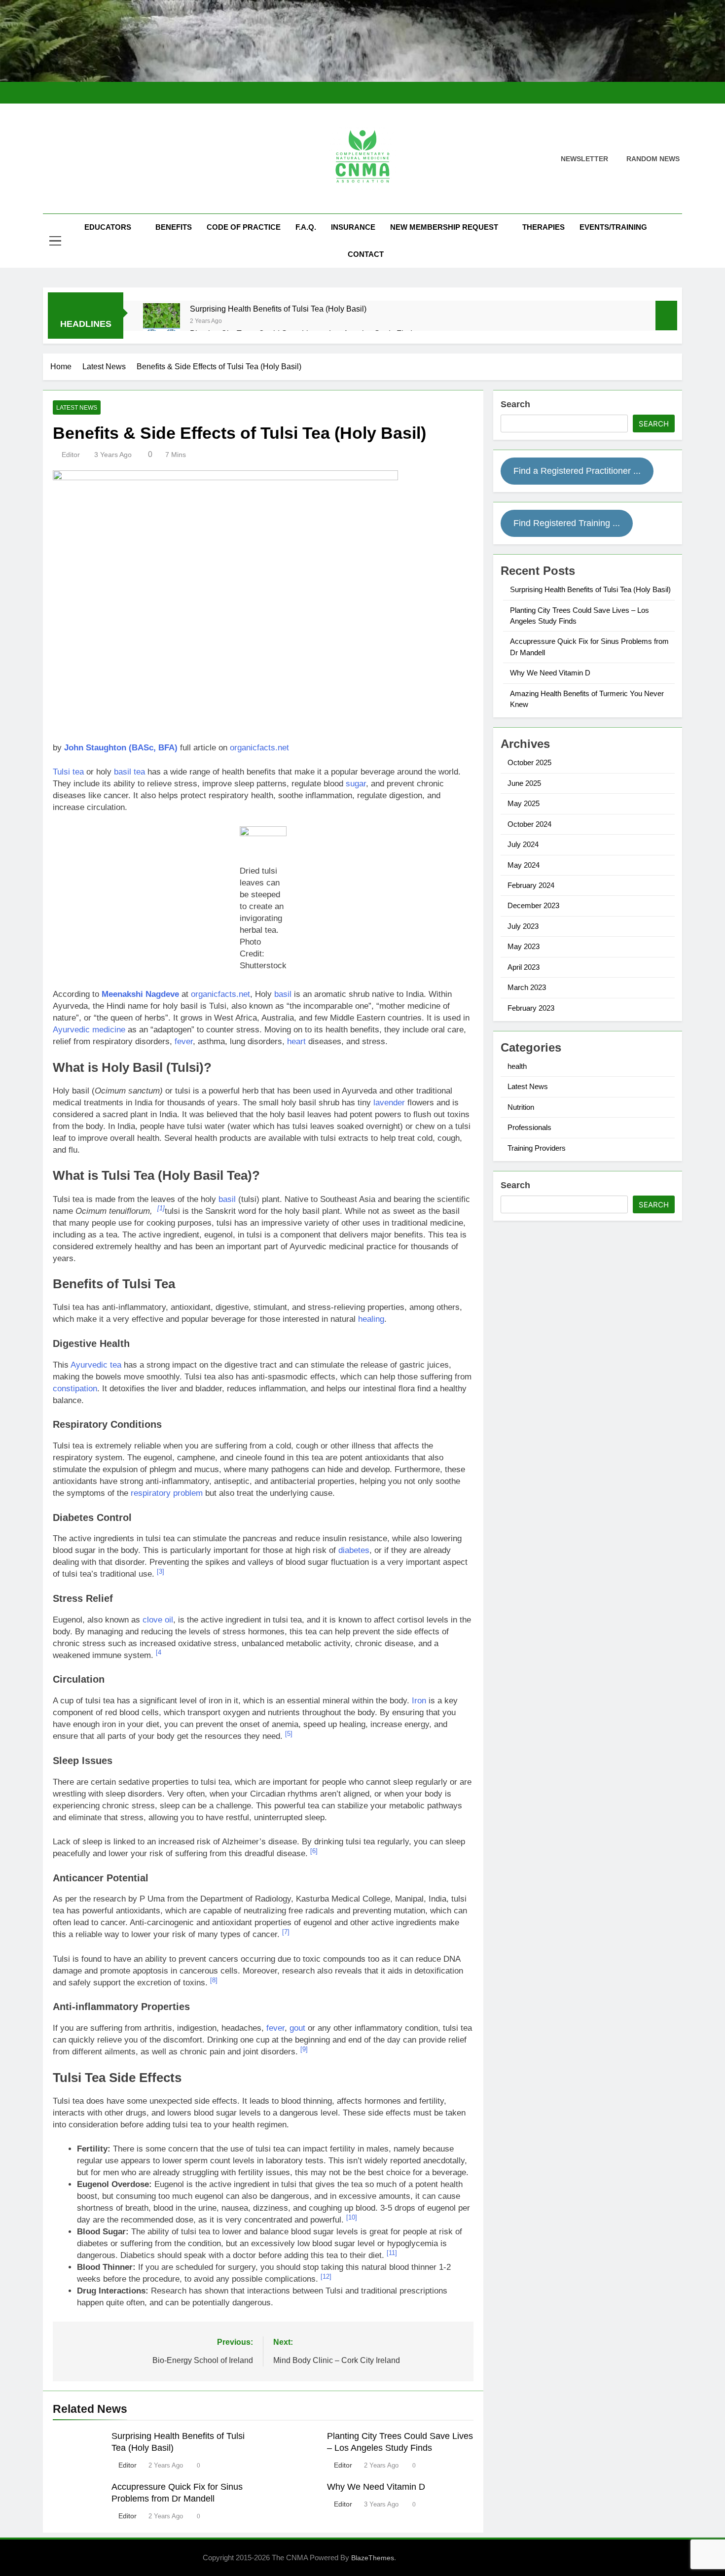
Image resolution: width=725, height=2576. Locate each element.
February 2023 (531, 1008)
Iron (419, 1701)
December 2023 (533, 905)
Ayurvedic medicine (89, 1030)
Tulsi (61, 772)
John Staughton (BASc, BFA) (121, 748)
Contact (366, 254)
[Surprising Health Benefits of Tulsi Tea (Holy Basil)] (162, 322)
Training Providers (537, 1148)
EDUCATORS (108, 227)
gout (297, 2028)
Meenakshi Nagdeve (140, 994)
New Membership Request (444, 227)
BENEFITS (174, 227)
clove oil (158, 1620)
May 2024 (524, 865)
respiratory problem (167, 1493)
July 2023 (523, 926)
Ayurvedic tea (96, 1365)
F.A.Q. (306, 227)
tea (78, 772)
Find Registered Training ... (567, 523)
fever (184, 1041)
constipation (75, 1389)
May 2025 (524, 803)
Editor (71, 455)
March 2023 (527, 987)
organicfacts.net (259, 748)
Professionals (529, 1127)
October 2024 (529, 824)
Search (515, 404)
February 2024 (531, 885)
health (517, 1066)
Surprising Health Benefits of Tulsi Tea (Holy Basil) (278, 309)
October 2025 (529, 762)
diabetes (354, 1550)
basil (283, 994)
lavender (389, 1103)
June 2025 (524, 783)
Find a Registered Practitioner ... (577, 471)
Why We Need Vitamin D (376, 2487)
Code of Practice (244, 227)
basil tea (129, 772)
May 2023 (524, 946)
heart (296, 1041)
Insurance (353, 227)
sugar (356, 784)
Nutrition (521, 1107)
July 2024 (523, 844)
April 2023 (524, 967)
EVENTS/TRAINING (613, 227)
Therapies (544, 227)
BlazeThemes (373, 2558)
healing (371, 1319)
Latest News (77, 408)
